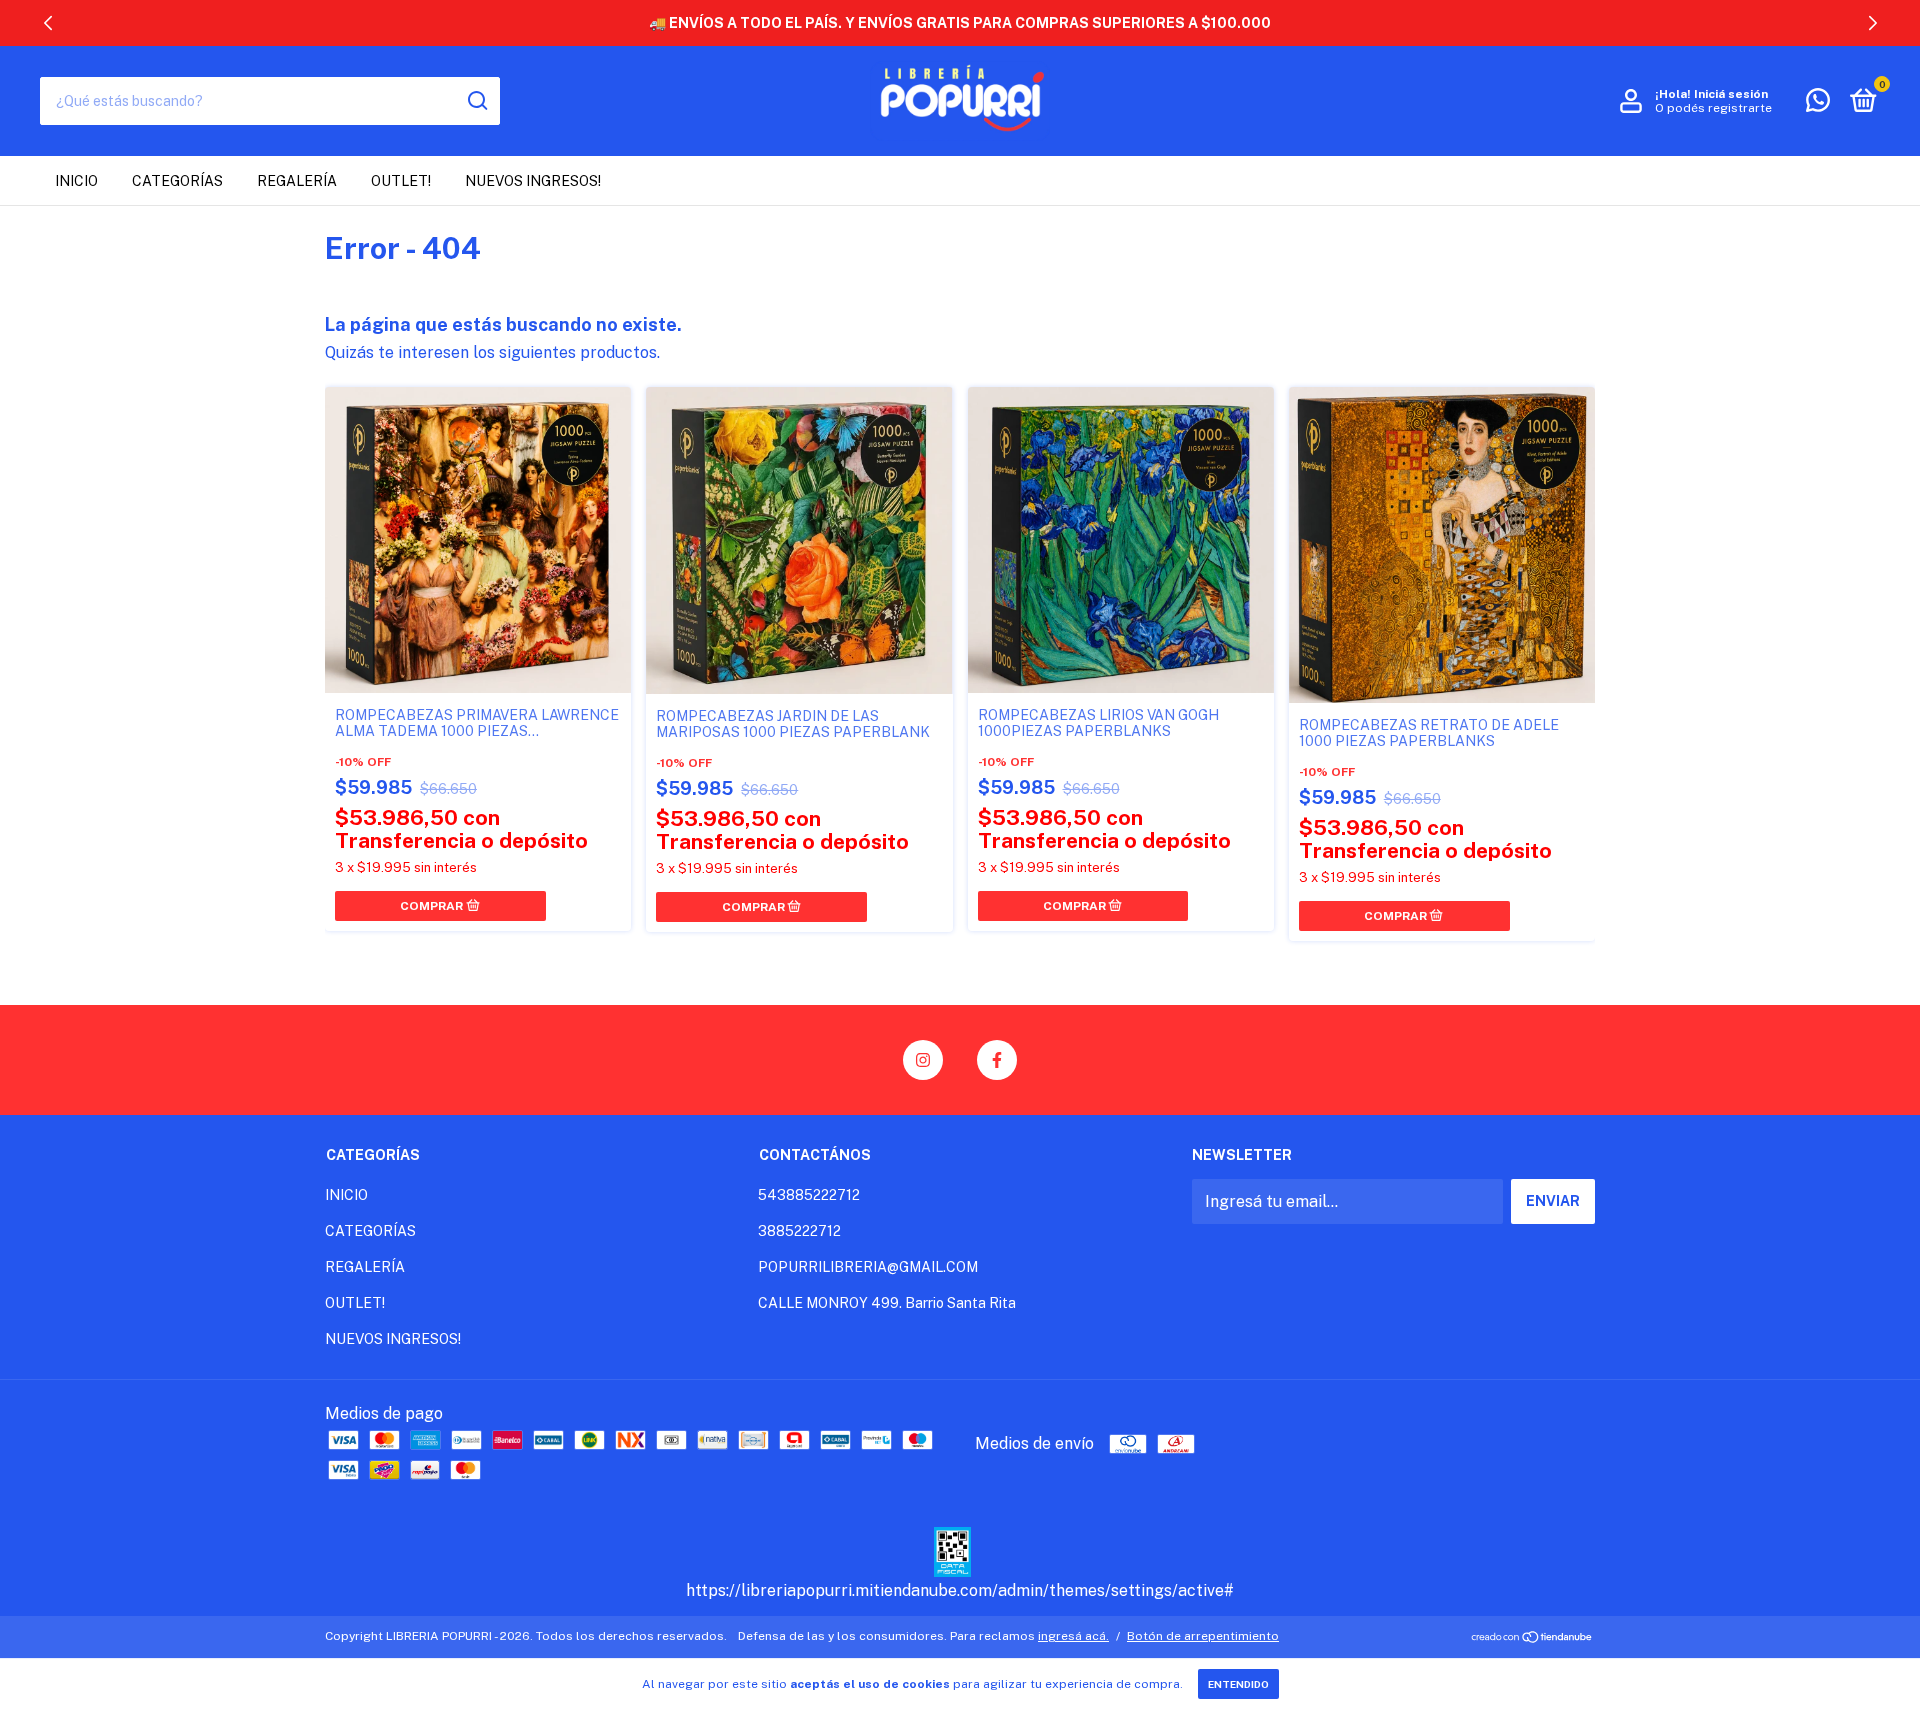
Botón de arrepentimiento (1203, 1636)
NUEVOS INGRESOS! (533, 181)
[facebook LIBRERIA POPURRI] (997, 1060)
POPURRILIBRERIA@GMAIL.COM (868, 1267)
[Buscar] (476, 101)
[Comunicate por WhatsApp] (1818, 104)
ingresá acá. (1073, 1636)
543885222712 (809, 1195)
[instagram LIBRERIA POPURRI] (923, 1060)
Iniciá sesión (1731, 94)
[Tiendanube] (1532, 1638)
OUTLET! (401, 181)
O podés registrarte (1713, 108)
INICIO (76, 181)
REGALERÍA (297, 181)
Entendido (1238, 1684)
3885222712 (799, 1231)
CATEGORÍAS (177, 181)
